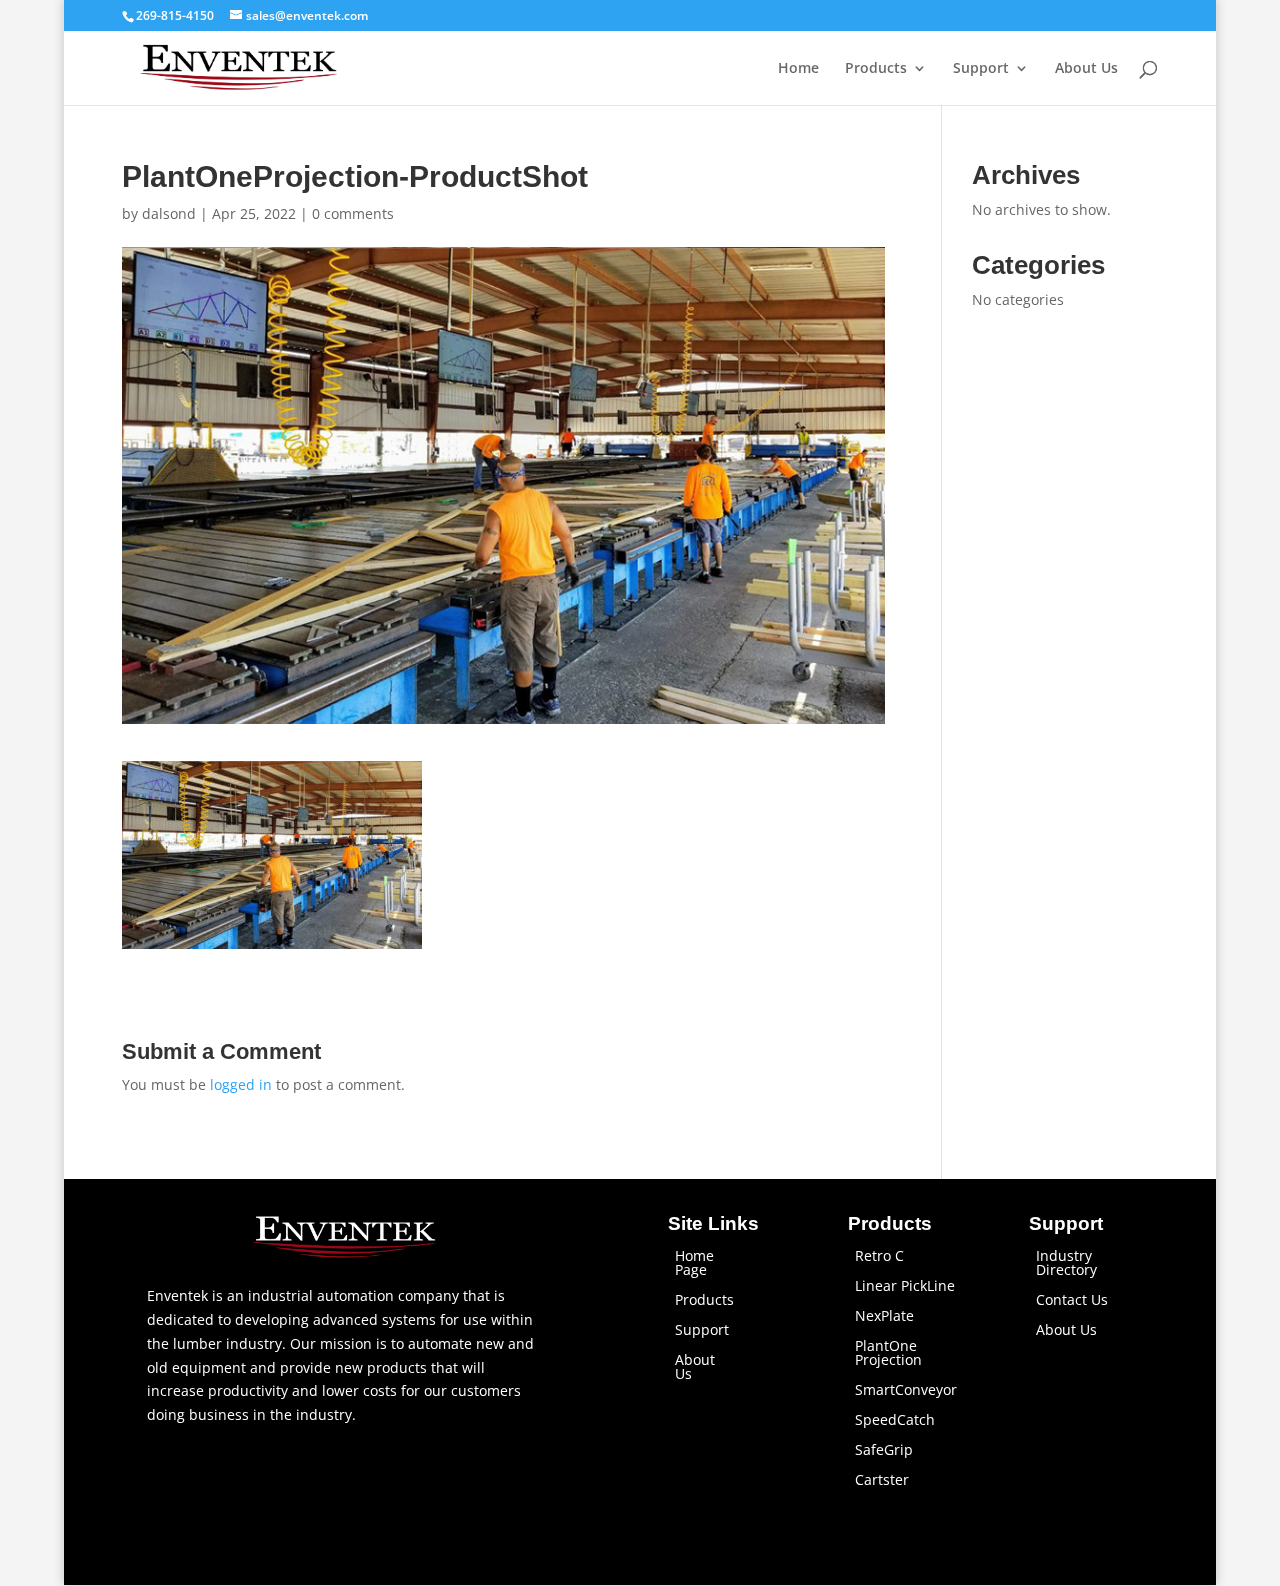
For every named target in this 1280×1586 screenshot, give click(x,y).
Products (876, 69)
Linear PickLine (905, 1287)
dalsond (169, 213)
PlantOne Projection (888, 1354)
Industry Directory (1066, 1264)
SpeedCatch (895, 1421)
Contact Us (1072, 1301)
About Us (1086, 69)
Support (981, 69)
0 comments (353, 213)
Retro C (879, 1257)
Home (798, 69)
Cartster (882, 1481)
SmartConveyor (906, 1391)
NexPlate (884, 1317)
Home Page (694, 1264)
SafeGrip (884, 1451)
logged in (241, 1084)
